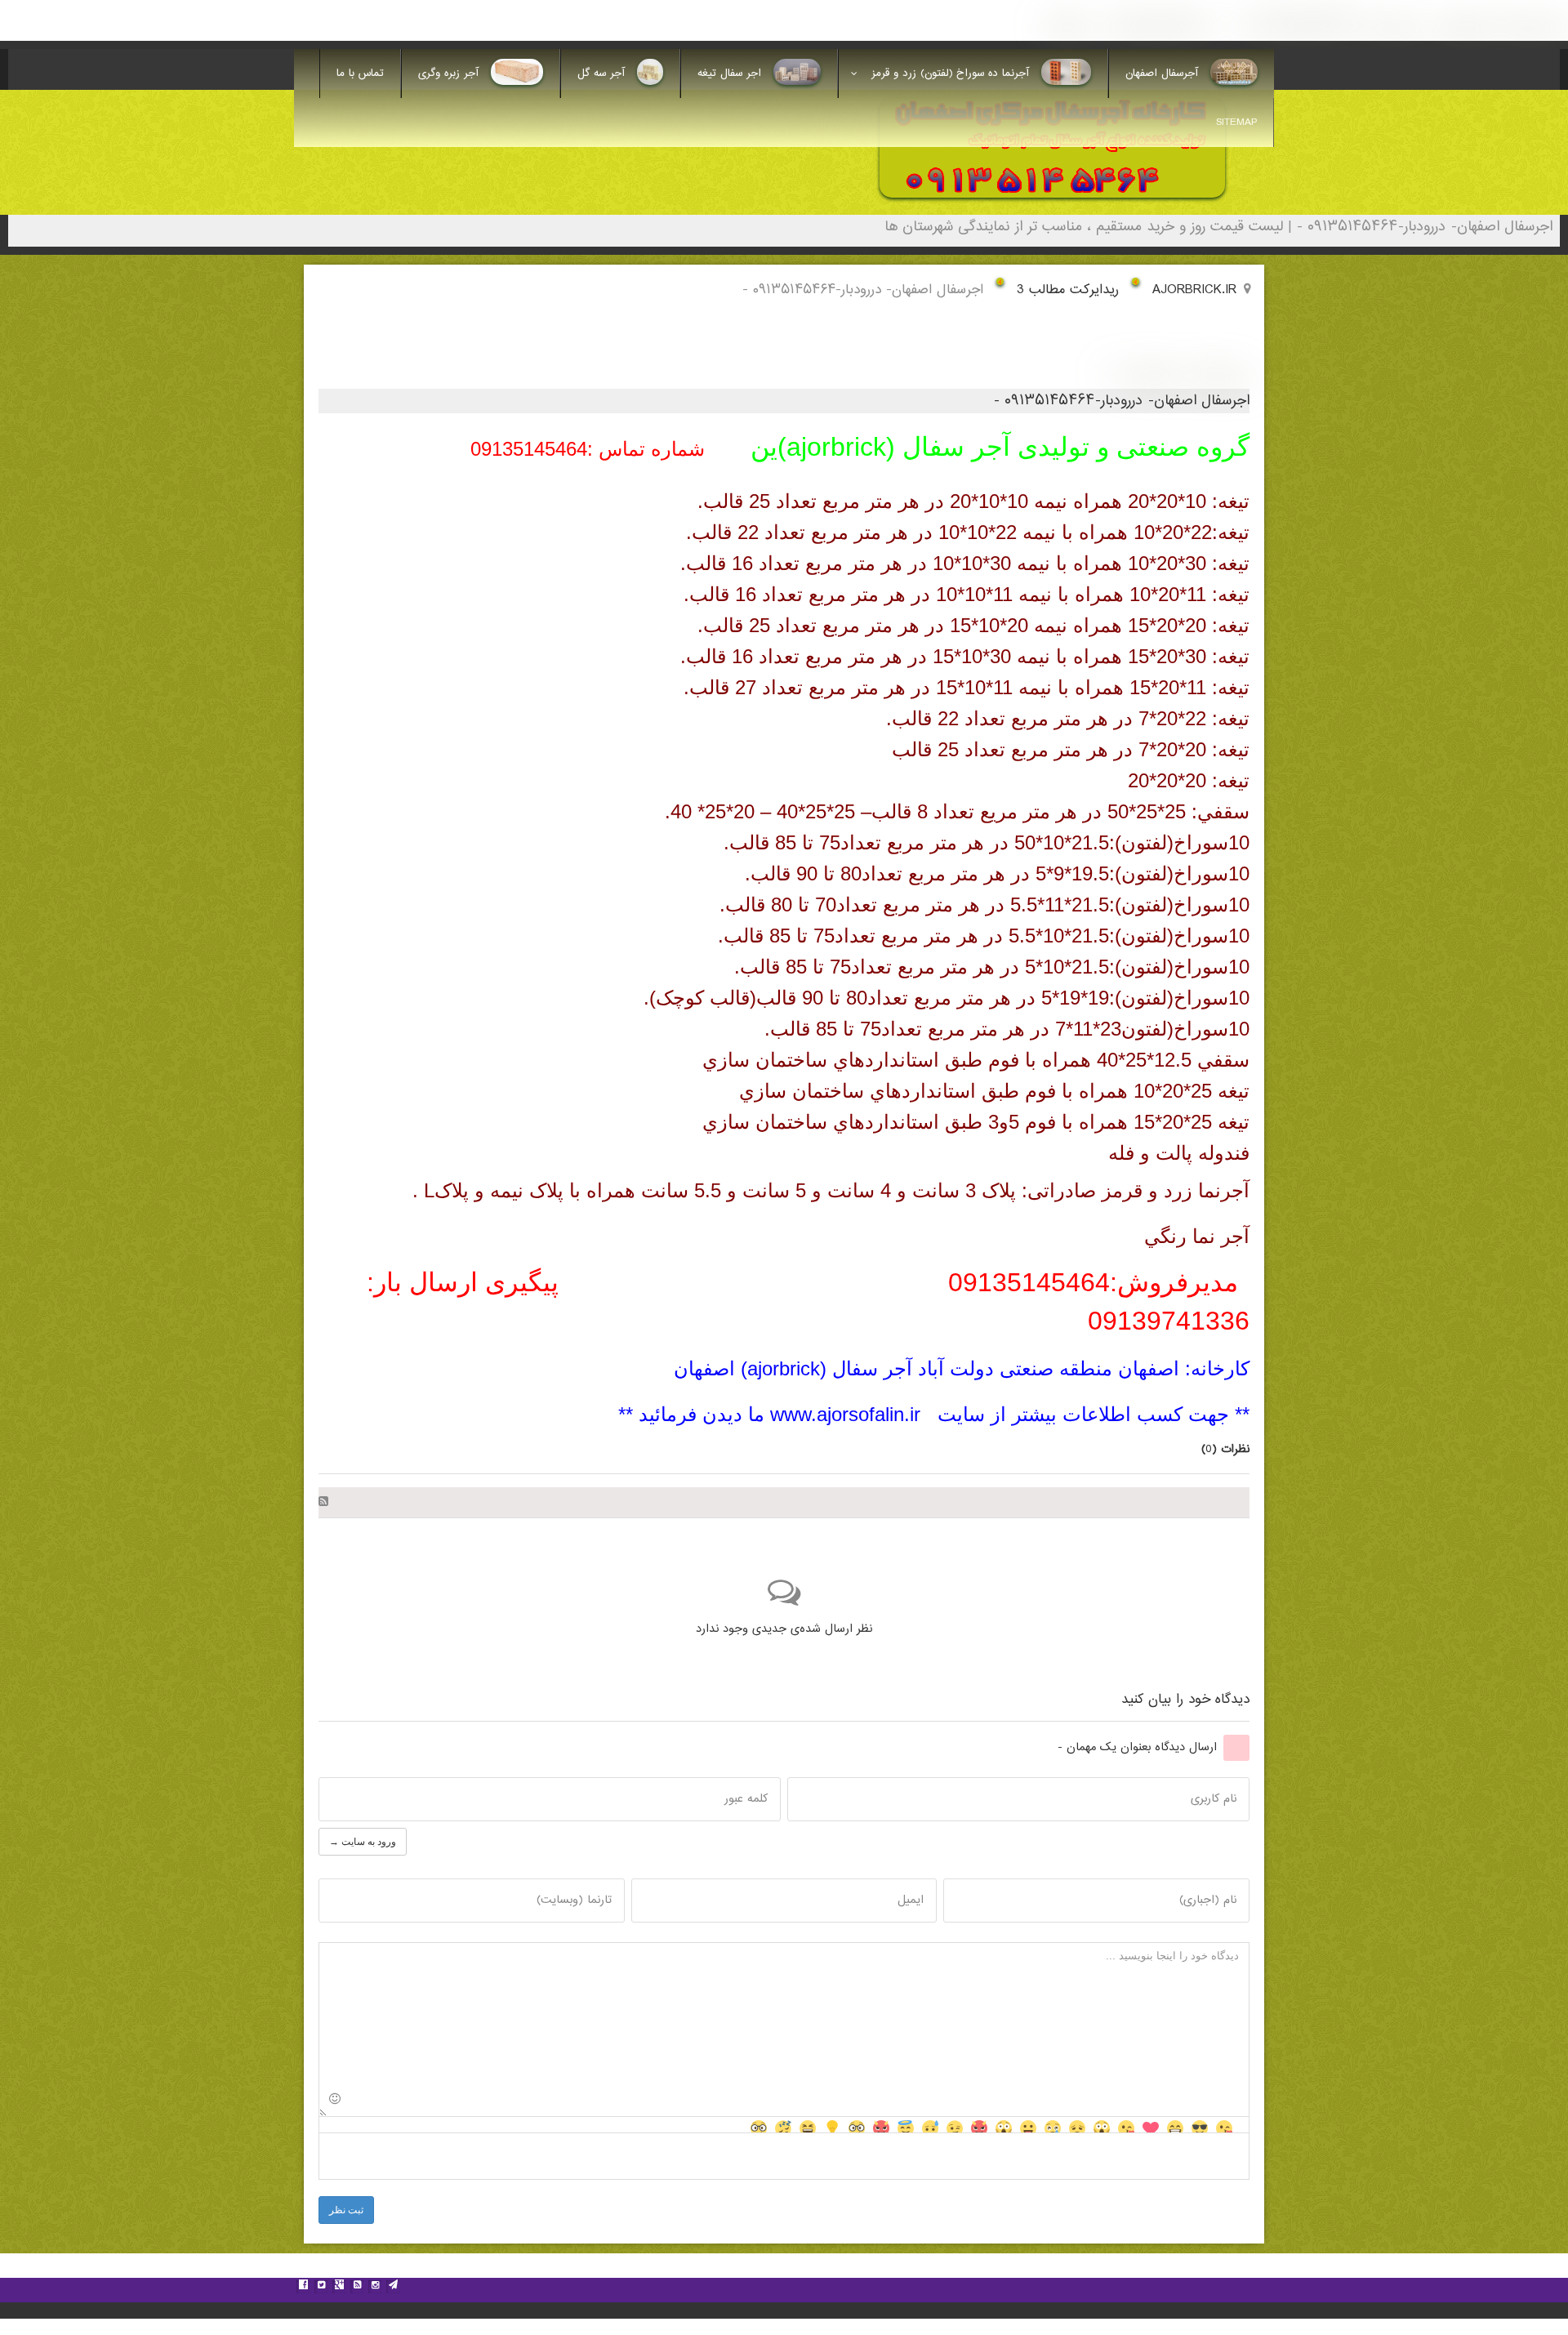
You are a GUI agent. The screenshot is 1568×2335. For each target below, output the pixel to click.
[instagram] (375, 2287)
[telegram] (393, 2287)
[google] (339, 2287)
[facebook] (303, 2287)
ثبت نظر (346, 2210)
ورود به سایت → (363, 1842)
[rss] (357, 2287)
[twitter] (321, 2287)
